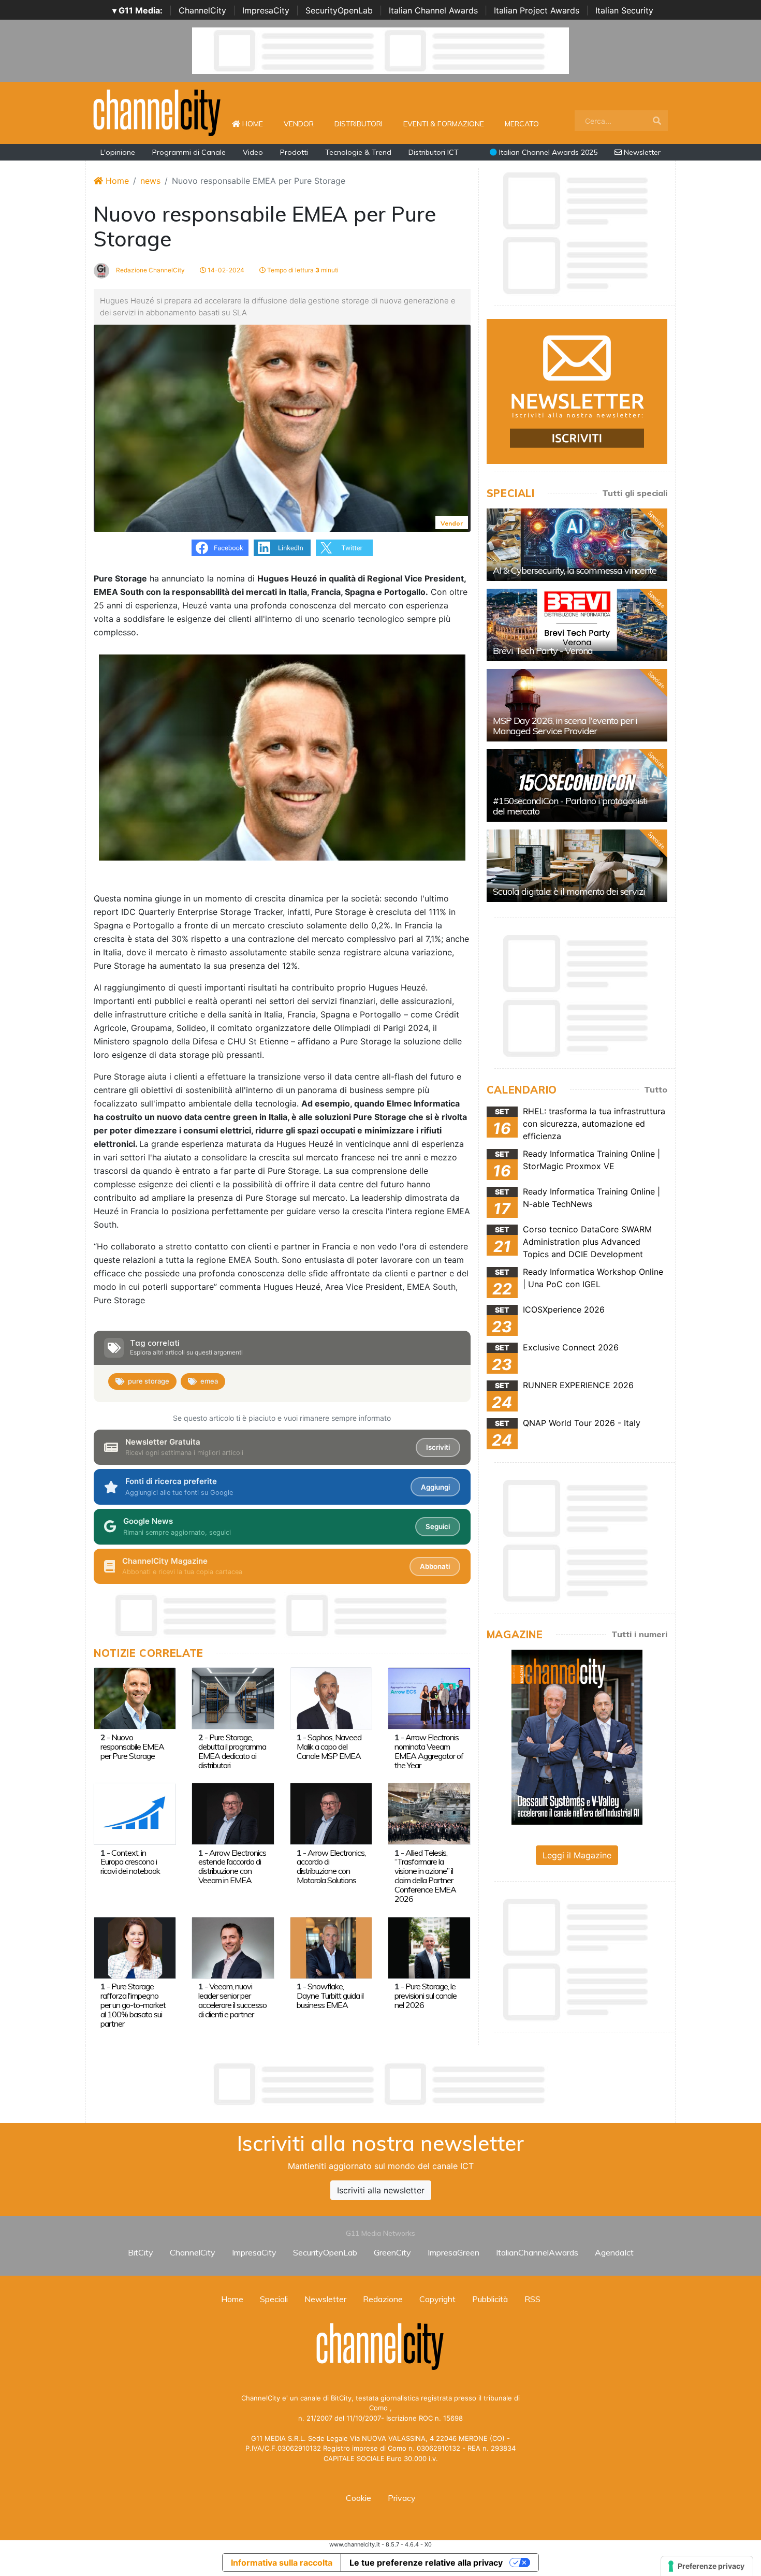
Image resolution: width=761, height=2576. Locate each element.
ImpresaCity (266, 10)
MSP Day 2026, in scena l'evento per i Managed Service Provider (565, 726)
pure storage (149, 1381)
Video (253, 152)
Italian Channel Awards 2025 (547, 152)
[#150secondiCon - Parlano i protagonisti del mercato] (577, 785)
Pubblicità (490, 2299)
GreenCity (392, 2252)
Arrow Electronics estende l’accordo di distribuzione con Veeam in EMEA (232, 1867)
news (150, 181)
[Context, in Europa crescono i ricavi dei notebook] (135, 1813)
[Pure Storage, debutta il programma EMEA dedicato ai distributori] (233, 1698)
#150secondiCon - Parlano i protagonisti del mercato (570, 806)
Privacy (402, 2498)
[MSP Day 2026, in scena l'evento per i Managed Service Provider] (577, 705)
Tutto (656, 1089)
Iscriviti (438, 1447)
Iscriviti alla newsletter (381, 2190)
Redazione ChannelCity (150, 270)
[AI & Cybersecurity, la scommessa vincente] (577, 545)
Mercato (522, 124)
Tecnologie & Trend (358, 152)
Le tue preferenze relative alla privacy (426, 2563)
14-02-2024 (225, 270)
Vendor (299, 124)
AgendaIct (614, 2252)
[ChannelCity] (157, 112)
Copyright (437, 2299)
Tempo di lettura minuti (302, 270)
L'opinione (118, 152)
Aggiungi (435, 1487)
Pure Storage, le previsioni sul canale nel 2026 (426, 1996)
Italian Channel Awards (433, 10)
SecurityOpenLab (339, 10)
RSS (532, 2299)
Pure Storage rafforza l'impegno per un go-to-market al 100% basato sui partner (133, 2005)
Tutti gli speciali (635, 493)
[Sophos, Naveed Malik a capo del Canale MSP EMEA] (331, 1698)
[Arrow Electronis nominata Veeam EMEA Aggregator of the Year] (429, 1698)
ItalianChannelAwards (537, 2252)
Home (257, 123)
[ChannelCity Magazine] (577, 1736)
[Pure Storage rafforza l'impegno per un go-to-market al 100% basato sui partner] (135, 1947)
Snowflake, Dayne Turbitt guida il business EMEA (330, 1996)
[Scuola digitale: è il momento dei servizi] (577, 866)
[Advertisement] (380, 2084)
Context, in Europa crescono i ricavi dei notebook (130, 1862)
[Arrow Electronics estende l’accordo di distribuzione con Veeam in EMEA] (233, 1813)
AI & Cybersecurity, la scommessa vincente (575, 570)
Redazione (383, 2299)
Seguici (438, 1526)
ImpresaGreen (453, 2252)
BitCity (141, 2252)
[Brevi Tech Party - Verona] (577, 625)
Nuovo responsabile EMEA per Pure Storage (132, 1747)
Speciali (274, 2299)
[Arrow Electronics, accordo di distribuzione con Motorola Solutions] (331, 1813)
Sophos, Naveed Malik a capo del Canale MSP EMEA (329, 1747)
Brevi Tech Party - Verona (543, 651)
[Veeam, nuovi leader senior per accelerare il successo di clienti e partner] (233, 1947)
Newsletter (641, 152)
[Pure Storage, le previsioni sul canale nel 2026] (429, 1947)
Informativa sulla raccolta (282, 2563)
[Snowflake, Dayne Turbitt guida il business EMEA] (331, 1947)
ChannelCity (202, 10)
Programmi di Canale (189, 152)
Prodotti (294, 152)
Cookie (358, 2498)
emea (209, 1381)
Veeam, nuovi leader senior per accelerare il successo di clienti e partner (232, 2000)
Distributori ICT (434, 152)
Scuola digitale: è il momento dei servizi (569, 891)
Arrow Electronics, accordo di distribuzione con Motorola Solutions (331, 1867)
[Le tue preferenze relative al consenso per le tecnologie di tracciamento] (707, 2566)
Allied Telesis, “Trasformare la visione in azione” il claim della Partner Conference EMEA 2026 (425, 1876)
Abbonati (435, 1566)
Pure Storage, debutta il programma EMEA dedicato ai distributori (232, 1751)
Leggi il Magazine (577, 1855)
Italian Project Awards (537, 10)
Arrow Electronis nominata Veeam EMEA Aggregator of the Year (429, 1751)
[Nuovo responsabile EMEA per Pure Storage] (135, 1698)
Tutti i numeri (639, 1634)
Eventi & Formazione (444, 124)
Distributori (358, 124)
